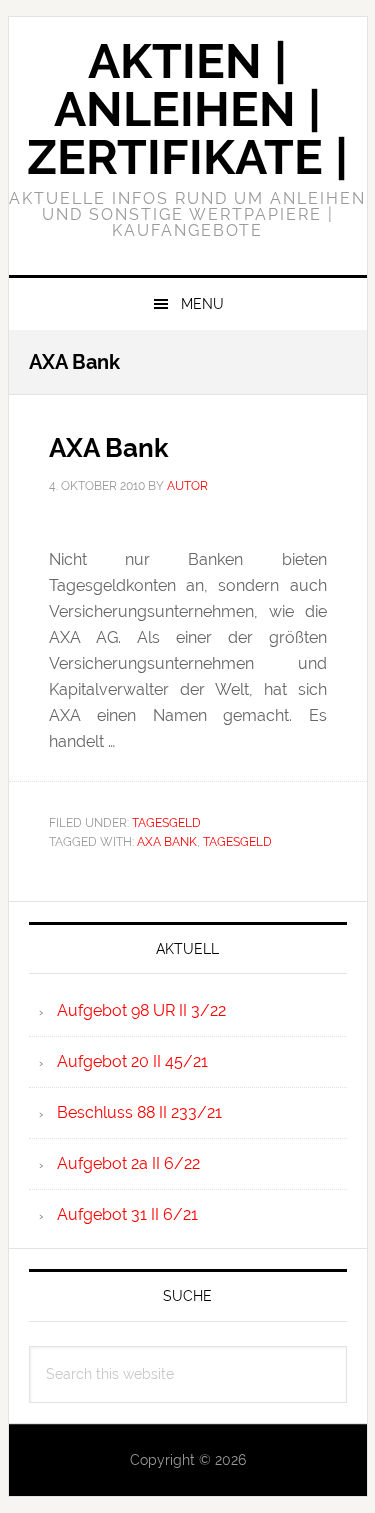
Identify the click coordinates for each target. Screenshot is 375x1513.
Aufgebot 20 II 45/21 (132, 1061)
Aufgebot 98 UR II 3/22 (141, 1010)
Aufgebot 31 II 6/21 (127, 1214)
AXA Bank (109, 448)
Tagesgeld (166, 823)
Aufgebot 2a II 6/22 (128, 1163)
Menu (202, 304)
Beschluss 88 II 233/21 (139, 1112)
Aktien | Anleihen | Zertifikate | (187, 109)
